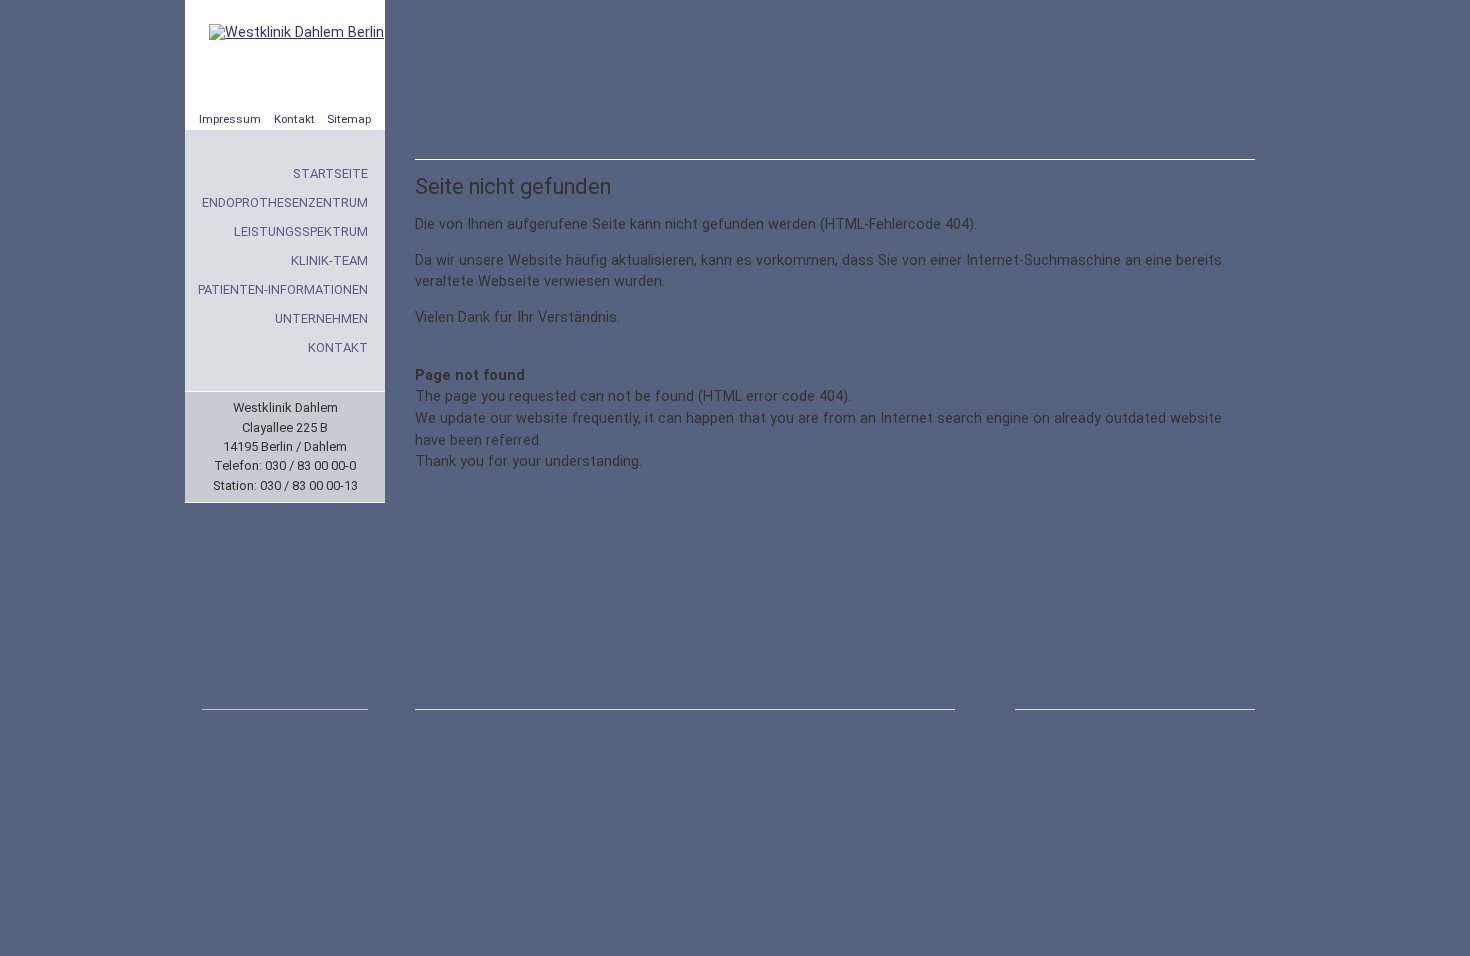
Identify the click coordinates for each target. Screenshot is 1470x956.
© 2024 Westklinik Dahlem (1076, 720)
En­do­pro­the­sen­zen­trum (285, 202)
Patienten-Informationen (283, 289)
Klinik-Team (329, 260)
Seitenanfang (444, 720)
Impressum (230, 119)
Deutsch (291, 720)
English (350, 720)
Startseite (330, 173)
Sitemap (349, 119)
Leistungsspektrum (301, 231)
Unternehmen (321, 318)
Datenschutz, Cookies (600, 720)
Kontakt (294, 119)
